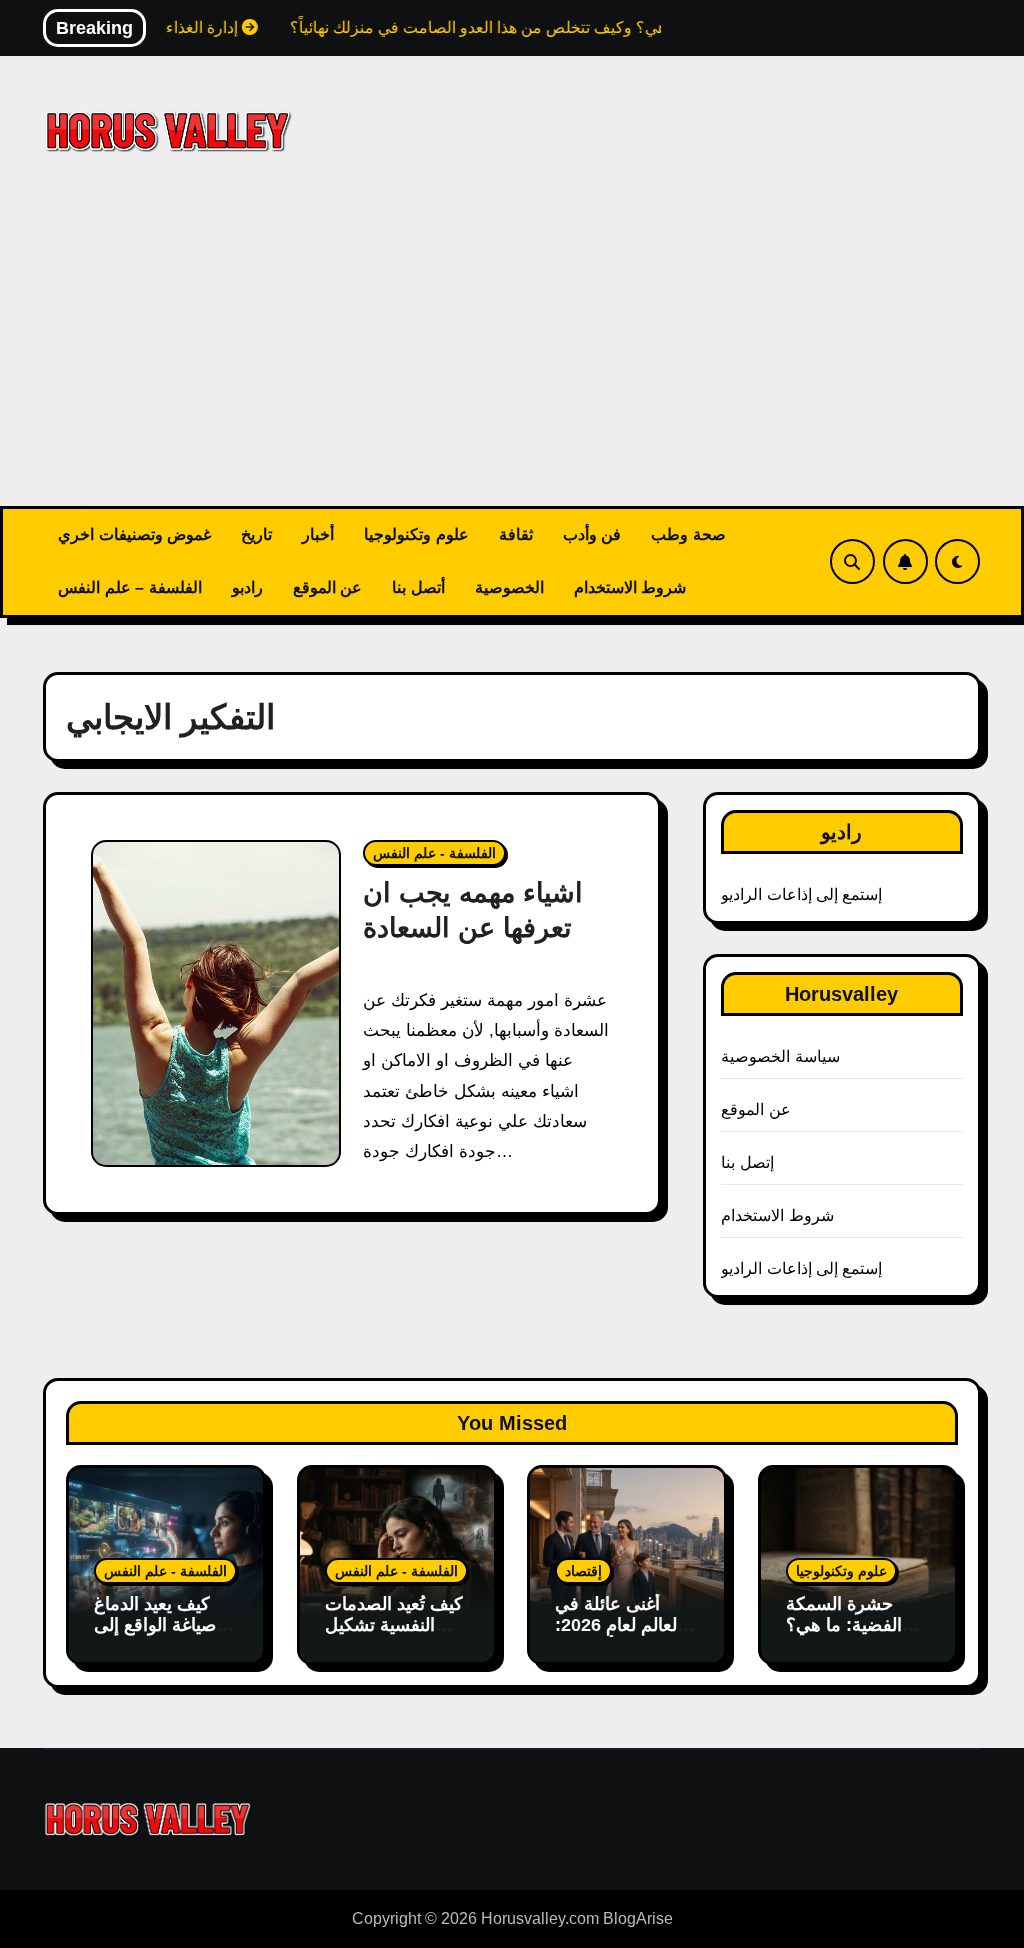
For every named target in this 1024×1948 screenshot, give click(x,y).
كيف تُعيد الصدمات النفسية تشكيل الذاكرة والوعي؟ (394, 1625)
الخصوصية (509, 587)
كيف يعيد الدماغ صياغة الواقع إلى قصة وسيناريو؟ (155, 1625)
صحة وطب (688, 534)
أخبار (318, 534)
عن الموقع (328, 587)
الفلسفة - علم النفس (434, 853)
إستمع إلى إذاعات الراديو (801, 894)
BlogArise (638, 1918)
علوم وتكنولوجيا (416, 534)
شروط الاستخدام (630, 587)
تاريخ (256, 534)
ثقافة (516, 534)
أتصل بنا (418, 587)
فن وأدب (592, 534)
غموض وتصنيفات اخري (134, 534)
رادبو (247, 587)
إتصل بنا (747, 1162)
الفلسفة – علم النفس (130, 587)
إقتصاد (583, 1571)
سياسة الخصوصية (780, 1056)
